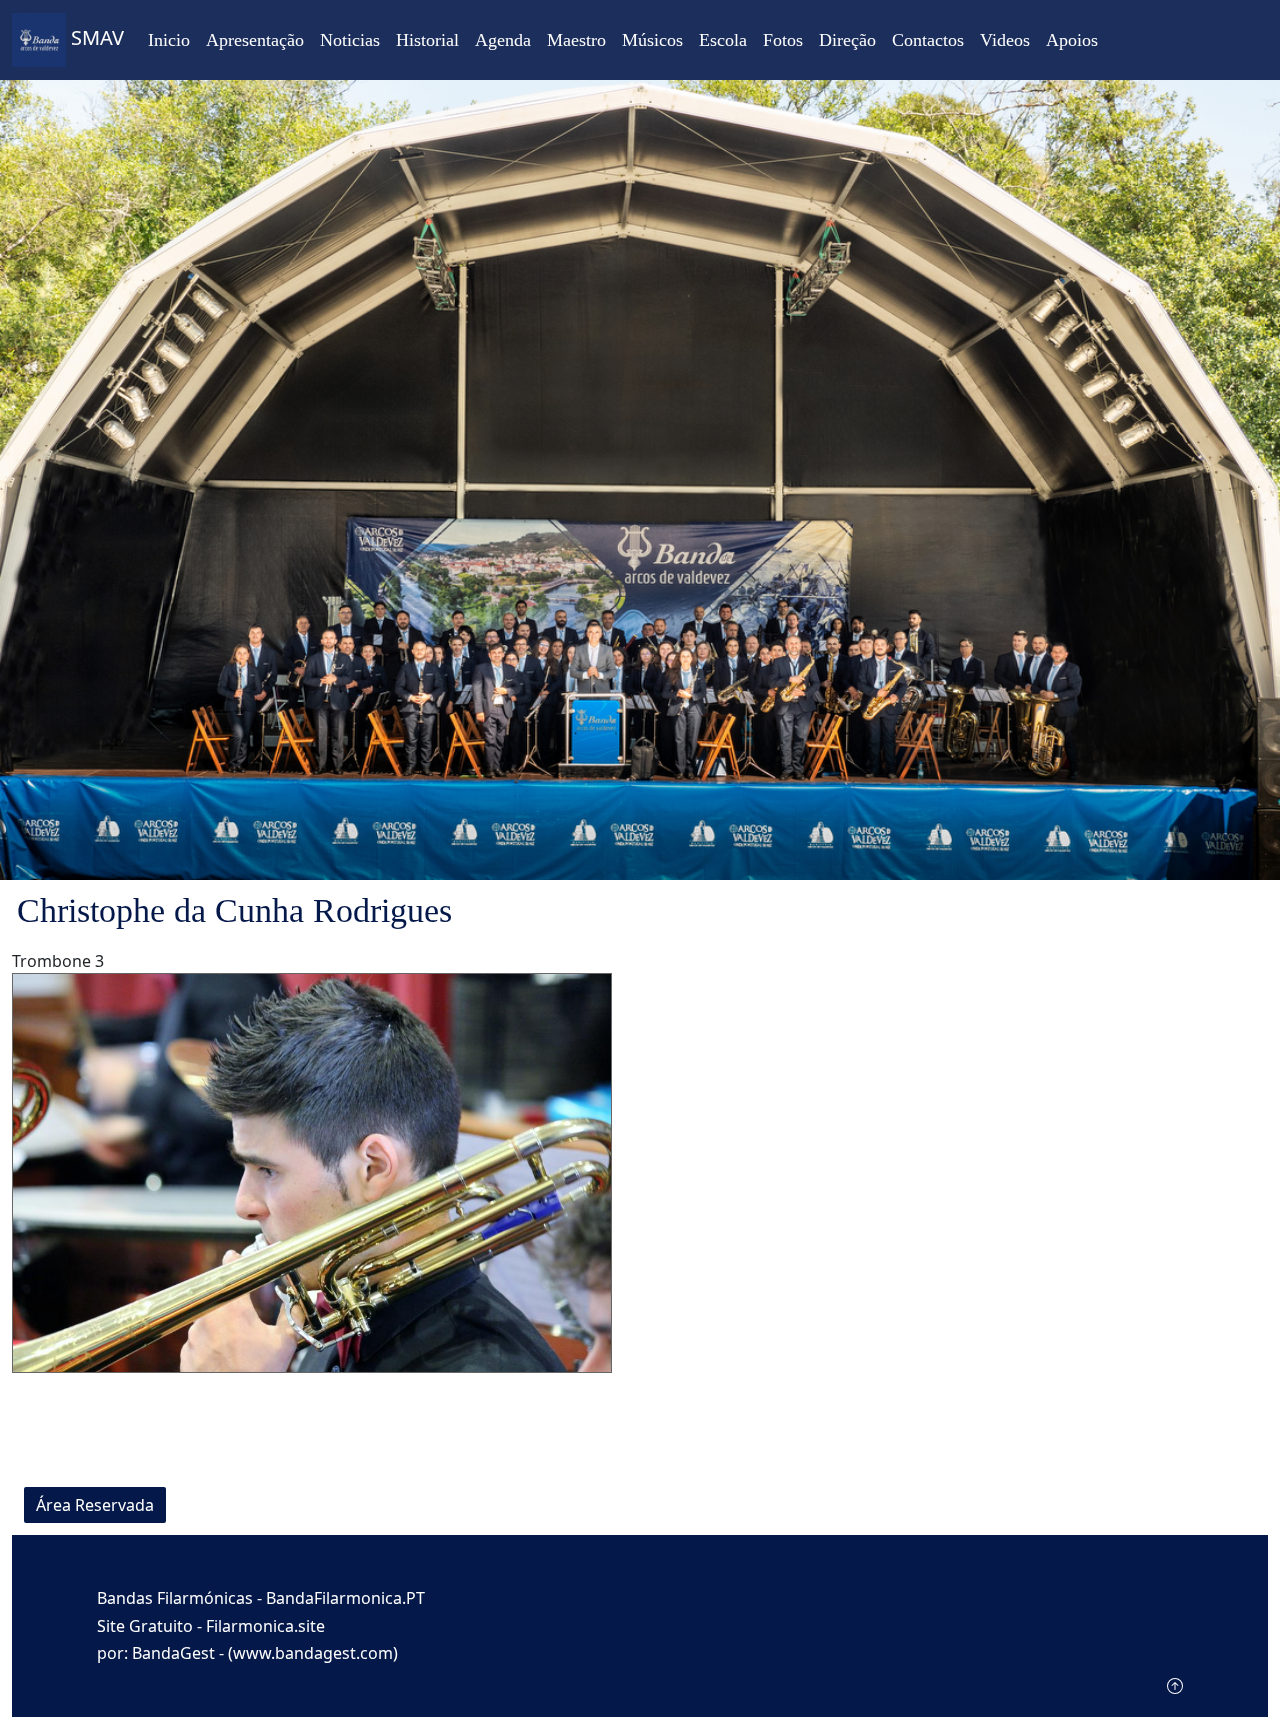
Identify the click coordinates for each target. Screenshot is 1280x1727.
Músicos (652, 40)
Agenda (503, 40)
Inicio (169, 40)
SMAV (95, 37)
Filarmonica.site (265, 1626)
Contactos (928, 40)
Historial (427, 40)
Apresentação (255, 40)
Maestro (576, 40)
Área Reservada (95, 1505)
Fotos (783, 40)
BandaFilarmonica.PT (345, 1598)
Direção (847, 40)
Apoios (1072, 40)
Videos (1005, 40)
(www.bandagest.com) (313, 1653)
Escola (723, 40)
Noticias (350, 40)
